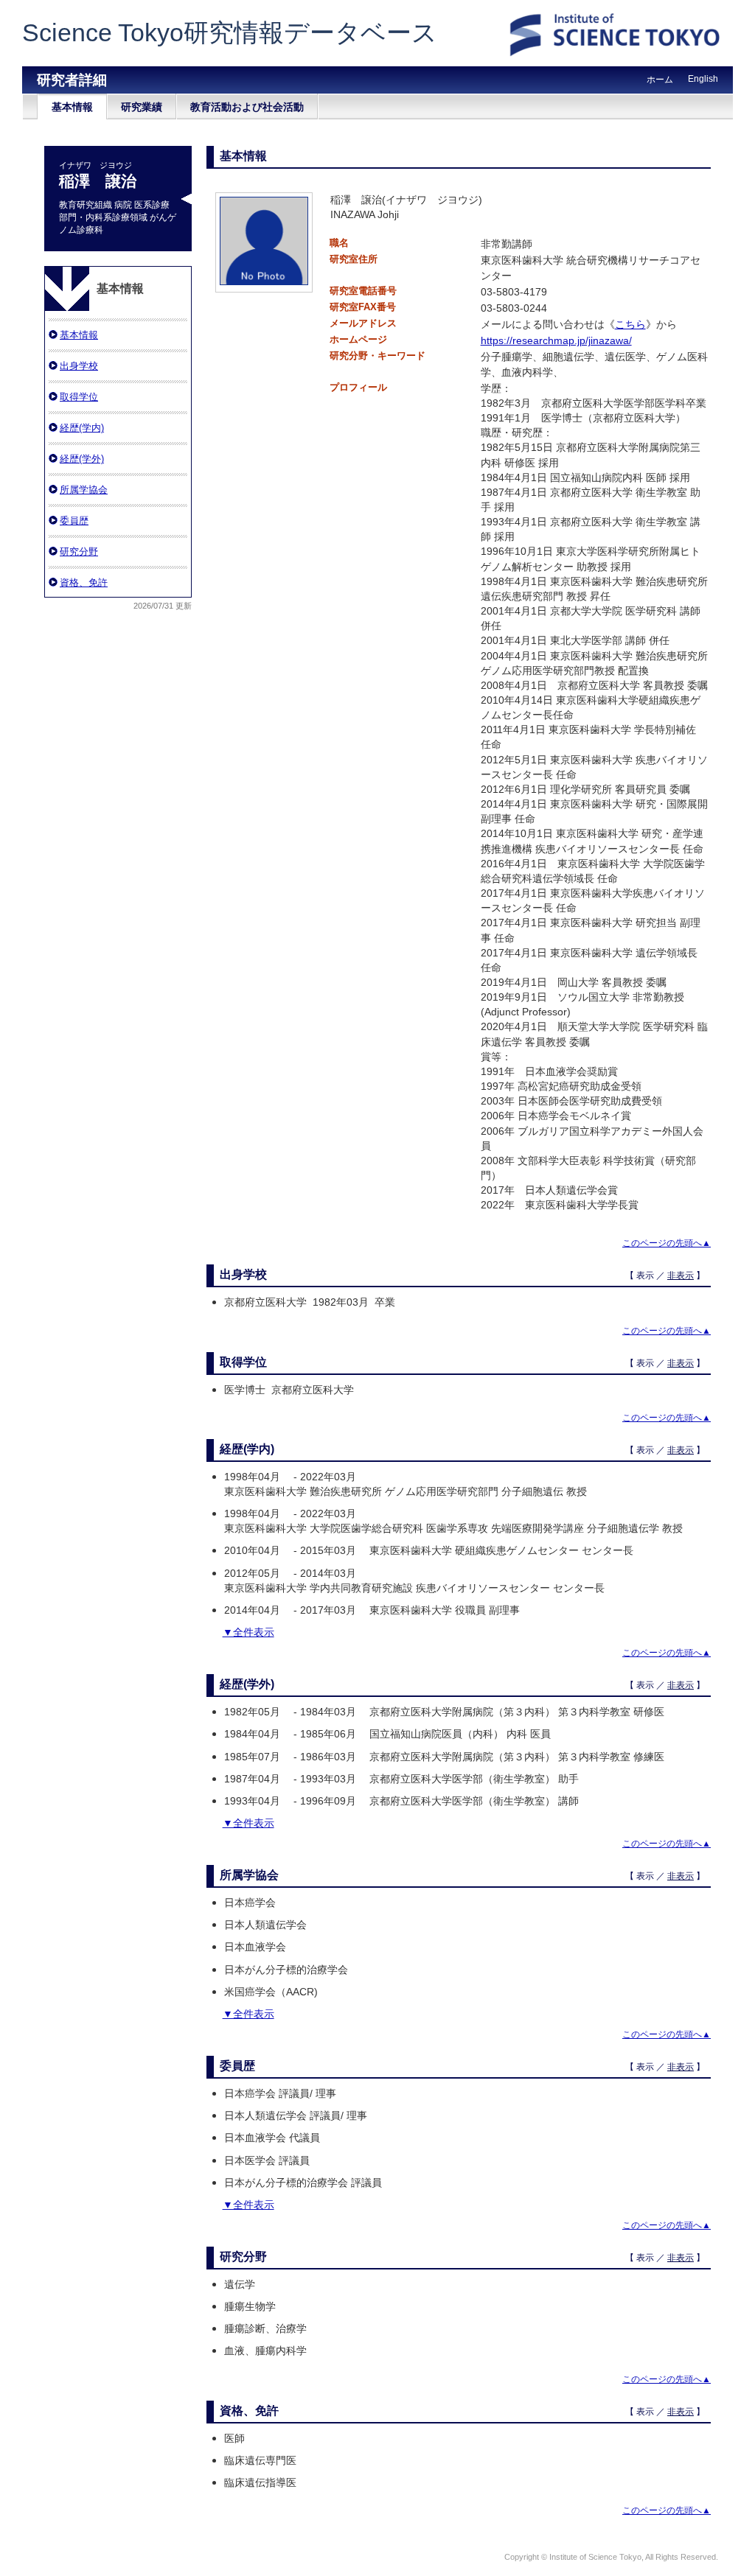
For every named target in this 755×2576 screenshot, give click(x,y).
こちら (630, 324)
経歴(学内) (82, 428)
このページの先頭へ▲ (667, 1243)
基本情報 (72, 107)
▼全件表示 (248, 1632)
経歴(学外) (82, 459)
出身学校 (79, 366)
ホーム (660, 80)
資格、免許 (84, 582)
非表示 (681, 1275)
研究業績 (142, 107)
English (703, 79)
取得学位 (79, 397)
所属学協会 (84, 490)
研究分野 (79, 552)
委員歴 (74, 521)
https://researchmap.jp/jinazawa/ (556, 340)
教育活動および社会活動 (247, 107)
